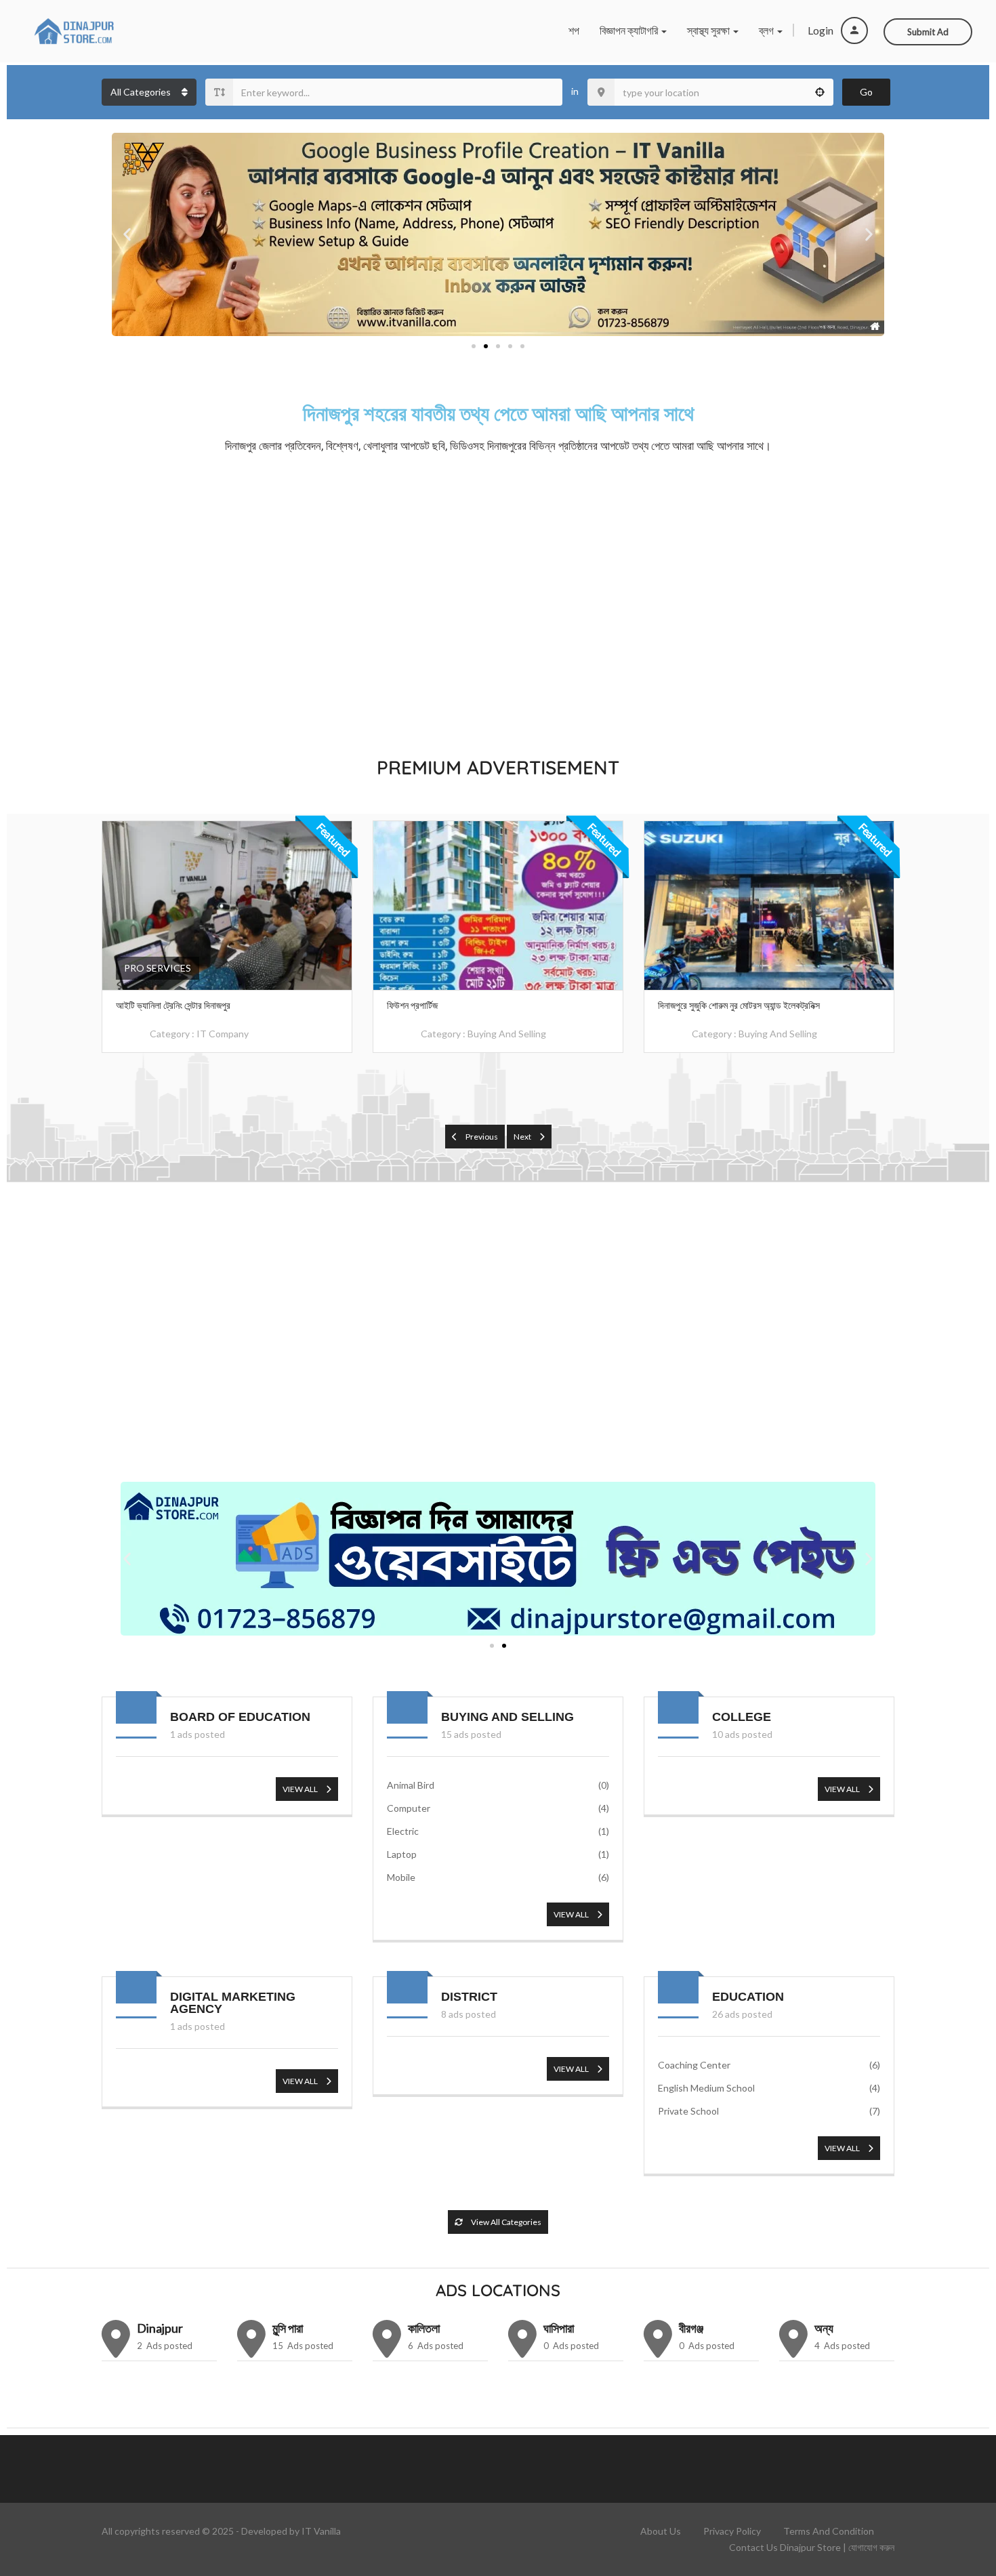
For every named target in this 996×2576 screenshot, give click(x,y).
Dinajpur (160, 2328)
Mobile (498, 1877)
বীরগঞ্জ (691, 2328)
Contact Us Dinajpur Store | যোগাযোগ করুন (812, 2547)
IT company (223, 1034)
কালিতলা (424, 2328)
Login (822, 30)
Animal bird (498, 1785)
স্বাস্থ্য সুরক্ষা (709, 30)
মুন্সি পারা (288, 2328)
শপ (574, 30)
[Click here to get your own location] (820, 92)
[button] (127, 235)
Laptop (498, 1854)
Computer (498, 1808)
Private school (769, 2111)
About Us (661, 2531)
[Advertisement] (498, 602)
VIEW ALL (301, 1789)
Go (866, 92)
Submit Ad (928, 32)
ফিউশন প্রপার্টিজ (412, 1005)
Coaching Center (769, 2065)
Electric (498, 1831)
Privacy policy (732, 2531)
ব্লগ (767, 30)
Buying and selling (507, 1034)
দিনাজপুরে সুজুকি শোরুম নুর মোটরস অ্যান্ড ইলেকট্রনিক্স (739, 1005)
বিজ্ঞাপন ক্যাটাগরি (630, 30)
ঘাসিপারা (559, 2328)
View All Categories (505, 2222)
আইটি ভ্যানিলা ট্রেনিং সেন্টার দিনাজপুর (173, 1005)
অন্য (824, 2328)
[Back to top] (952, 2491)
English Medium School (769, 2088)
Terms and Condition (829, 2531)
